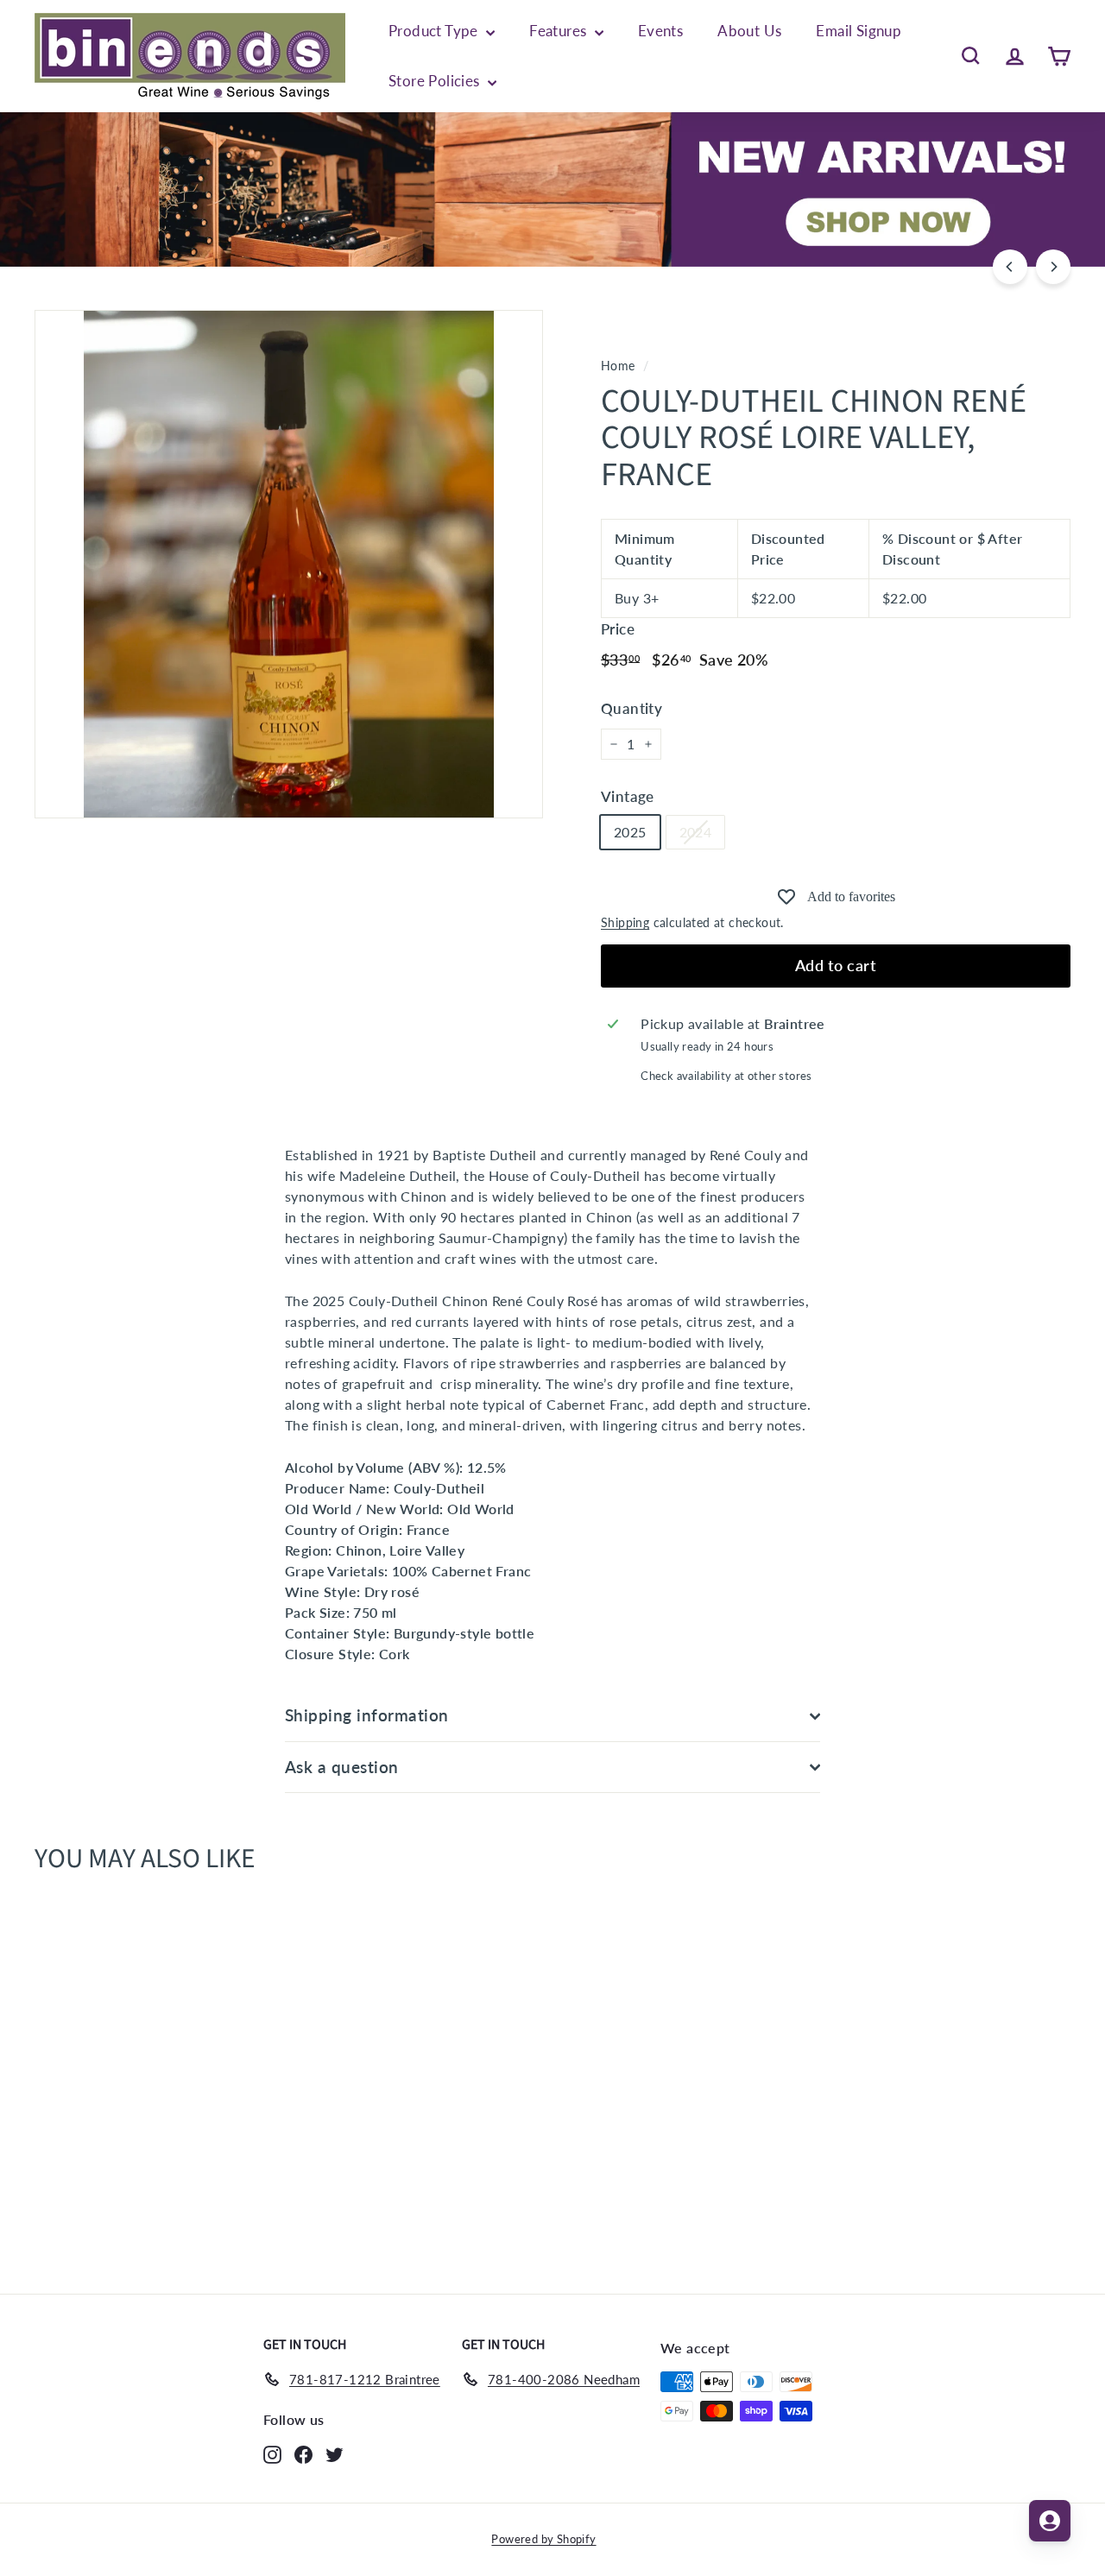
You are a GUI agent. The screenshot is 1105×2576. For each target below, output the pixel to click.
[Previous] (1010, 267)
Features (560, 31)
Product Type (435, 31)
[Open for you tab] (1050, 2521)
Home (618, 366)
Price (618, 629)
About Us (749, 31)
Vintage (628, 796)
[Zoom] (289, 564)
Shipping (625, 923)
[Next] (1053, 267)
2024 (696, 832)
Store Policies (436, 81)
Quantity (631, 708)
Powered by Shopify (543, 2539)
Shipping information (367, 1715)
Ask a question (342, 1767)
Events (660, 31)
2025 (630, 832)
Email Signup (859, 31)
